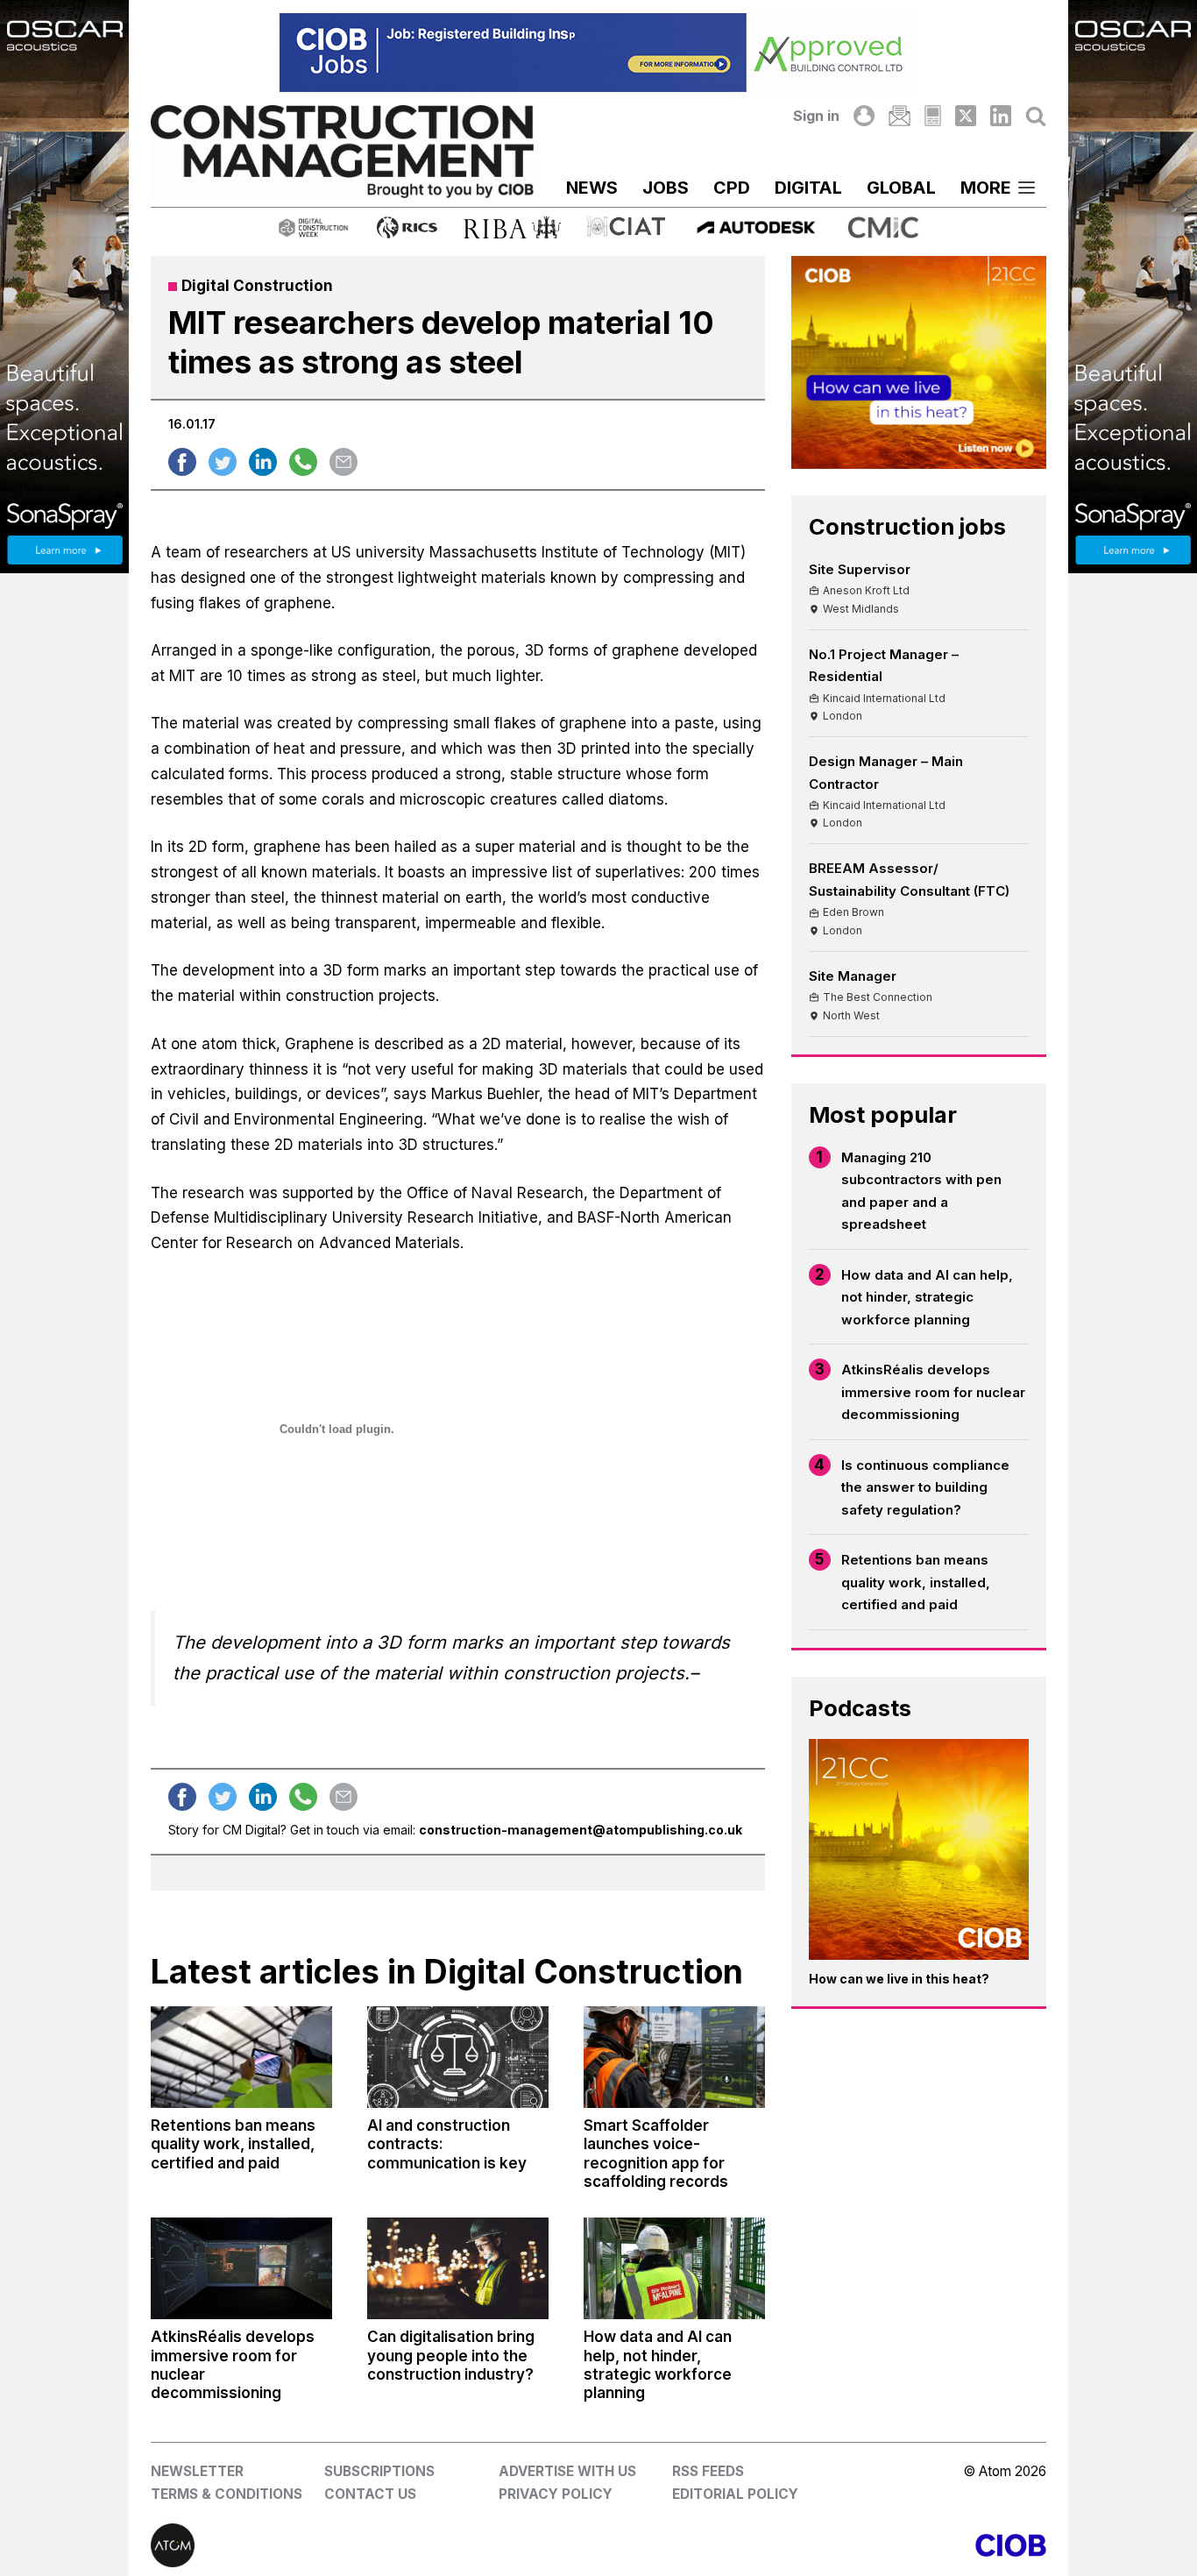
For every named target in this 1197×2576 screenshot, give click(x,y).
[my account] (864, 116)
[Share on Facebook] (182, 462)
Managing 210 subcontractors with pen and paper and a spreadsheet (921, 1191)
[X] (966, 116)
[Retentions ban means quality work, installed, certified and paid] (241, 2057)
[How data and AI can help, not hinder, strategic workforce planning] (674, 2268)
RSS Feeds (708, 2471)
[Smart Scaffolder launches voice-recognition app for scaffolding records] (674, 2057)
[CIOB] (822, 2545)
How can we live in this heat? (899, 1979)
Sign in (816, 116)
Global (901, 188)
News (592, 188)
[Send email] (344, 462)
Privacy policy (556, 2494)
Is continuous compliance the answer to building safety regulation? (925, 1487)
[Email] (899, 116)
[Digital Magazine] (933, 116)
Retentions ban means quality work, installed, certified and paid (916, 1582)
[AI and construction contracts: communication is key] (458, 2057)
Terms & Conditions (227, 2494)
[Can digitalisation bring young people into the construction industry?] (458, 2268)
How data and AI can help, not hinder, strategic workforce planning (927, 1297)
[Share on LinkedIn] (263, 462)
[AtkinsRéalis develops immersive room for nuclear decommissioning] (241, 2268)
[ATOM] (375, 2545)
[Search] (1036, 116)
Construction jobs (907, 526)
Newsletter (197, 2471)
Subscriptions (379, 2471)
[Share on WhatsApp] (303, 462)
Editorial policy (735, 2494)
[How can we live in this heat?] (919, 1849)
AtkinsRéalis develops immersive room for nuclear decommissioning (933, 1392)
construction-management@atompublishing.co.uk (581, 1830)
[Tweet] (223, 462)
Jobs (666, 188)
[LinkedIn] (1001, 116)
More (986, 188)
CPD (732, 188)
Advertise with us (567, 2471)
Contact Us (370, 2494)
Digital (808, 188)
